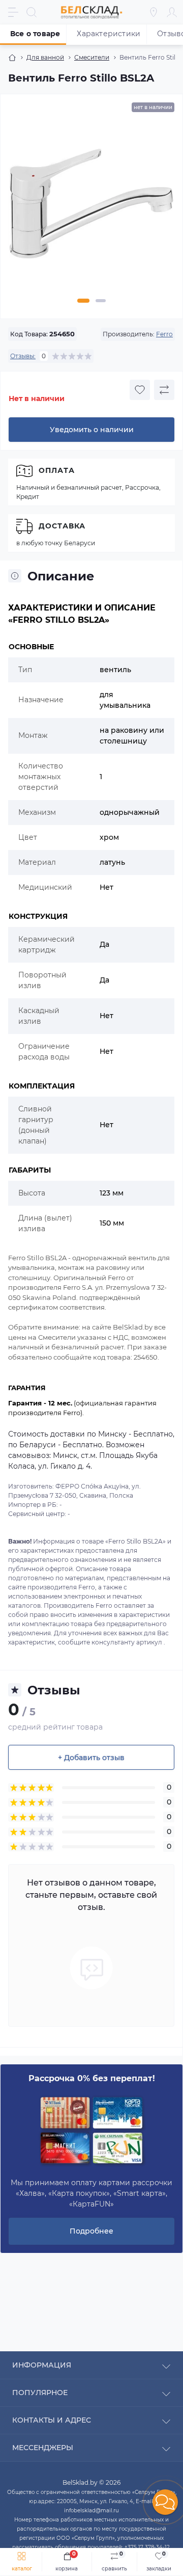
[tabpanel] (91, 207)
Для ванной (45, 57)
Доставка (62, 526)
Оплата (57, 470)
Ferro (164, 334)
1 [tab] (83, 301)
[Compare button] (164, 390)
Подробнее (91, 2231)
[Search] (32, 12)
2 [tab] (101, 301)
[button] (165, 2502)
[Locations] (154, 12)
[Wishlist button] (140, 390)
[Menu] (13, 12)
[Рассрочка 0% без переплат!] (91, 2131)
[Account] (172, 12)
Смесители (92, 57)
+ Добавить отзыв (91, 1758)
